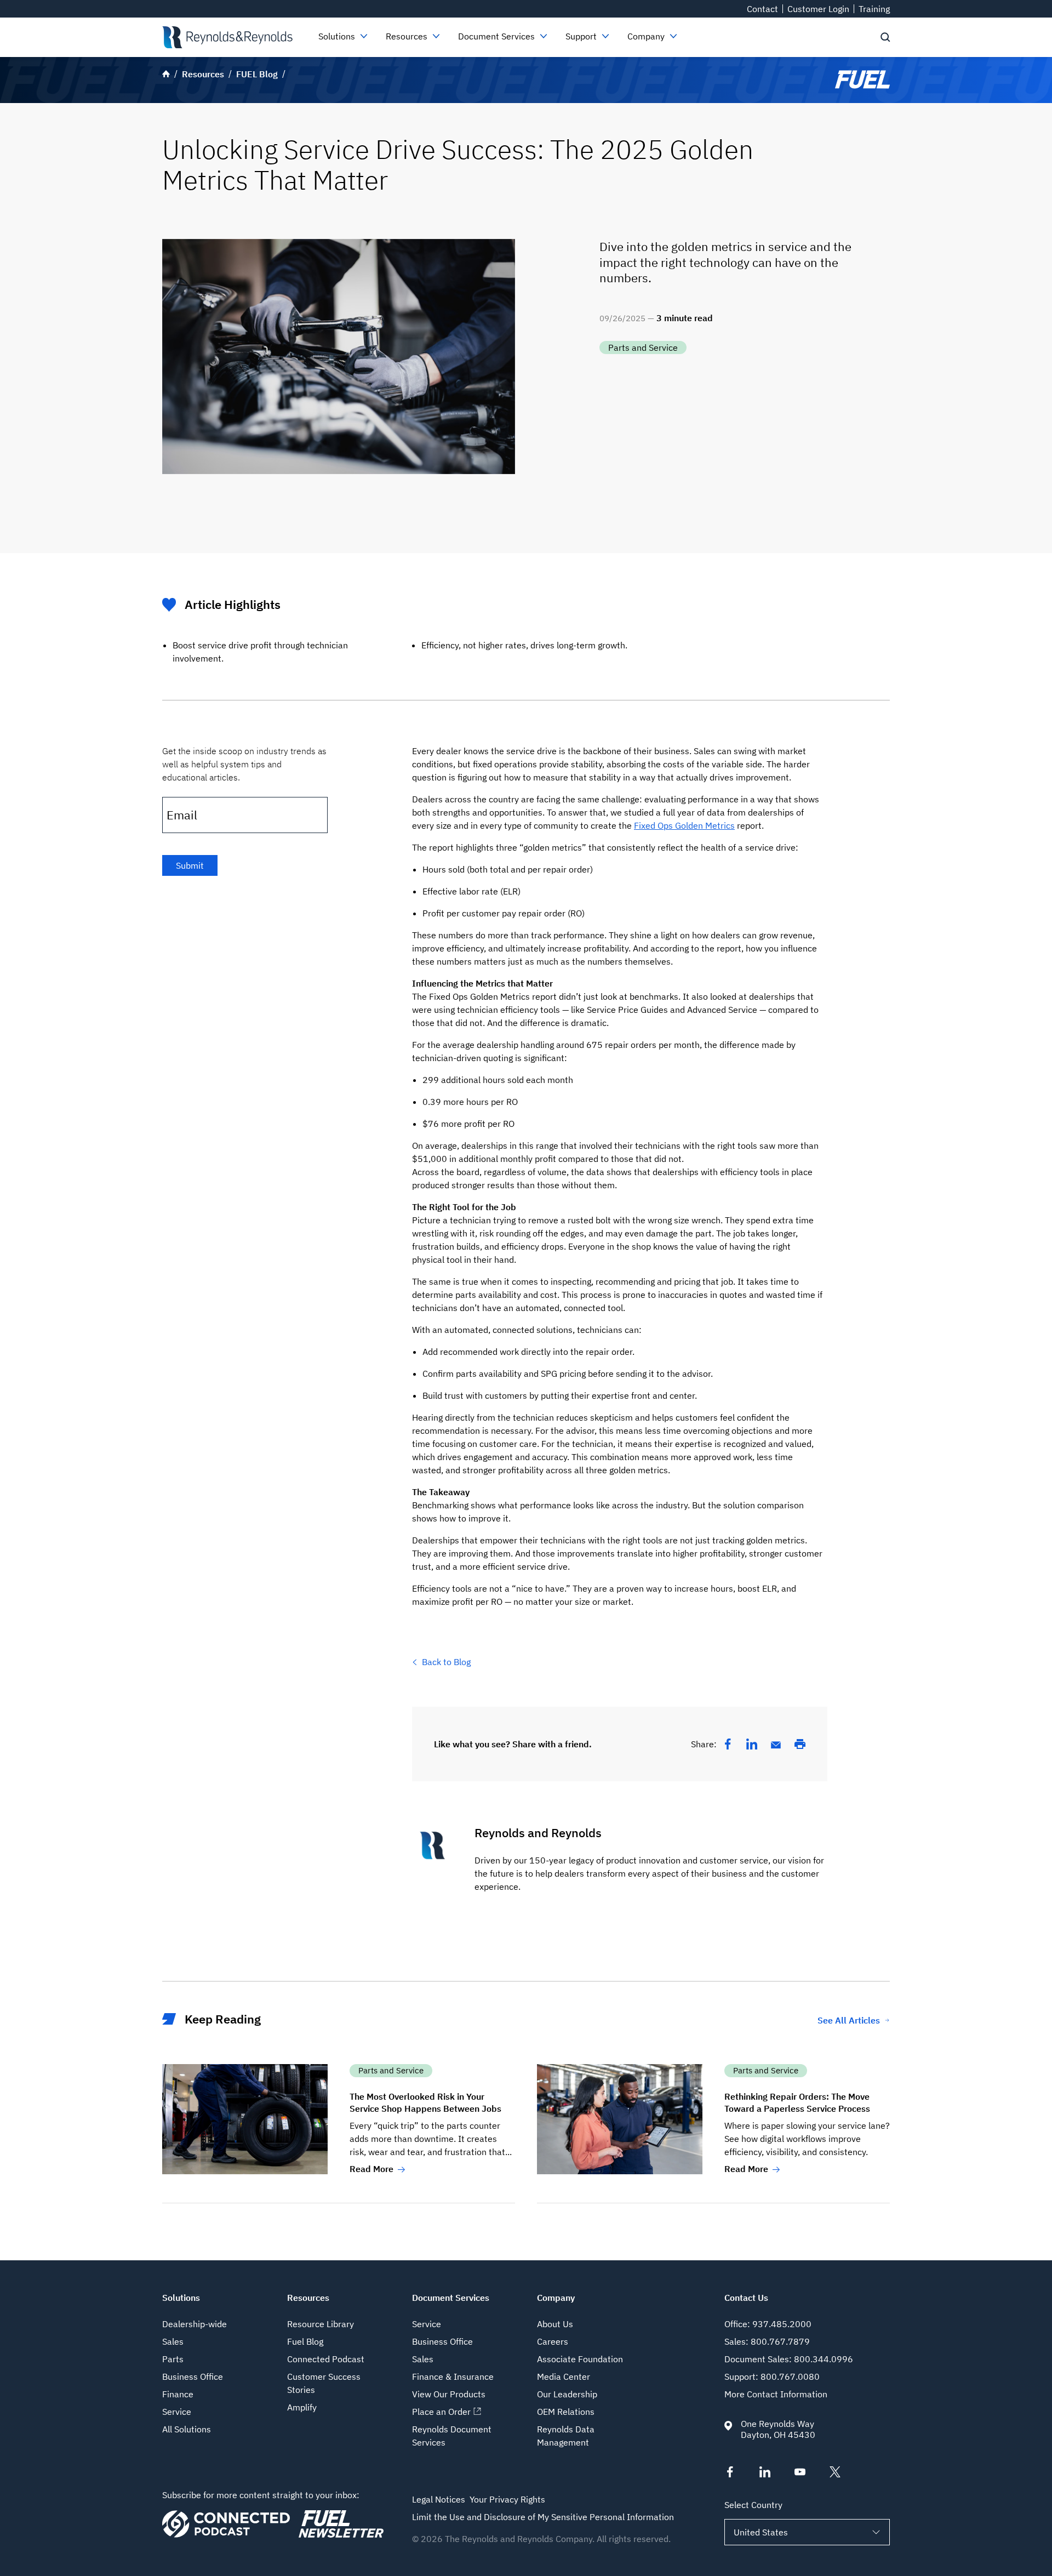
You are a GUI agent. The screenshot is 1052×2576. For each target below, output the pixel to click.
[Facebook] (728, 1744)
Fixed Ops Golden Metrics (684, 825)
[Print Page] (800, 1744)
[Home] (227, 37)
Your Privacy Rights (507, 2499)
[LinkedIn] (752, 1744)
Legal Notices (439, 2499)
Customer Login (818, 9)
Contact (762, 9)
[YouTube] (800, 2474)
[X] (835, 2474)
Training (874, 9)
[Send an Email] (776, 1745)
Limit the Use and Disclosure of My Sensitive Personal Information (543, 2517)
